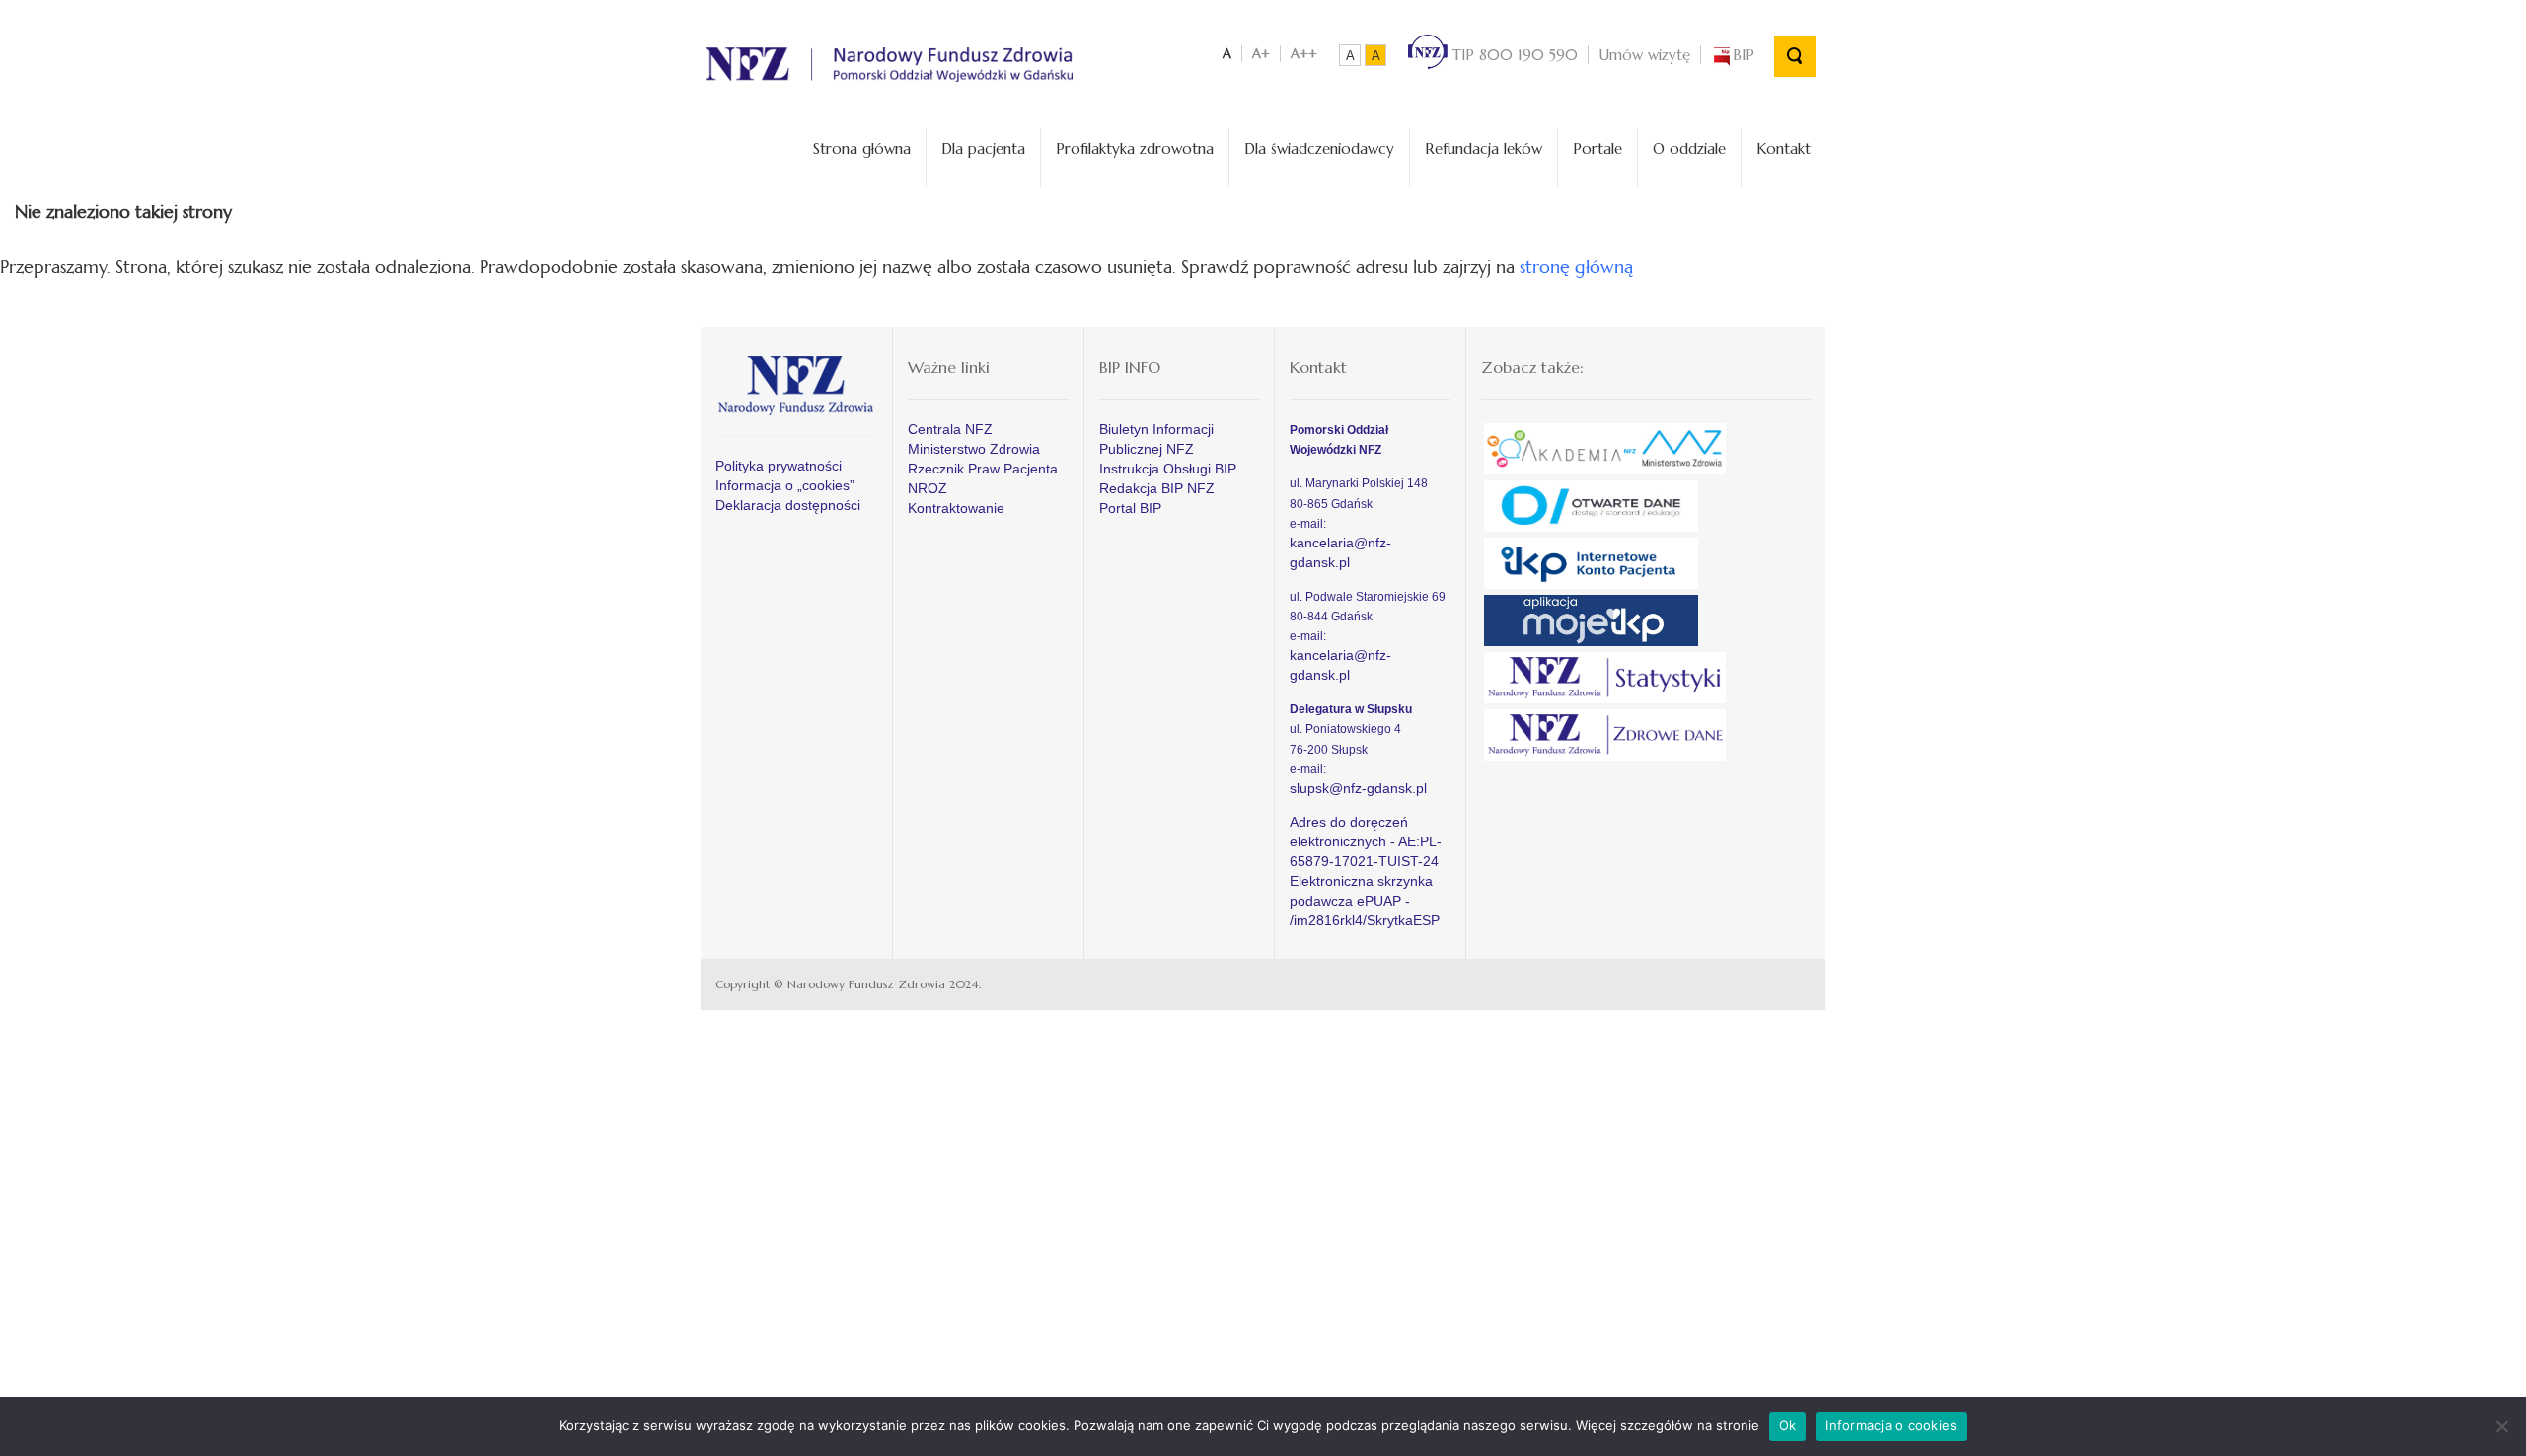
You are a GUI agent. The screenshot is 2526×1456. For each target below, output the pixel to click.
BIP (1744, 55)
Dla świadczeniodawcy (1319, 148)
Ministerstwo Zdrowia (974, 449)
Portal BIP (1130, 508)
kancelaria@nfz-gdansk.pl (1340, 552)
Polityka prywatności (779, 466)
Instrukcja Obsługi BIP (1168, 469)
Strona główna (862, 148)
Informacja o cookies (1891, 1425)
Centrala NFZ (950, 429)
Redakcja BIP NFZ (1157, 488)
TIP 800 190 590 (1513, 55)
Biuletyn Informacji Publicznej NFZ (1156, 439)
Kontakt (1783, 148)
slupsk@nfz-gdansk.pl (1358, 788)
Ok (1788, 1425)
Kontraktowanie (956, 508)
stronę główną (1576, 267)
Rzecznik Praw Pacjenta (983, 469)
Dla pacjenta (983, 148)
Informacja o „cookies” (785, 485)
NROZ (928, 488)
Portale (1597, 148)
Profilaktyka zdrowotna (1135, 148)
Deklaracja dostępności (788, 505)
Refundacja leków (1484, 148)
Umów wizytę (1644, 55)
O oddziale (1689, 148)
